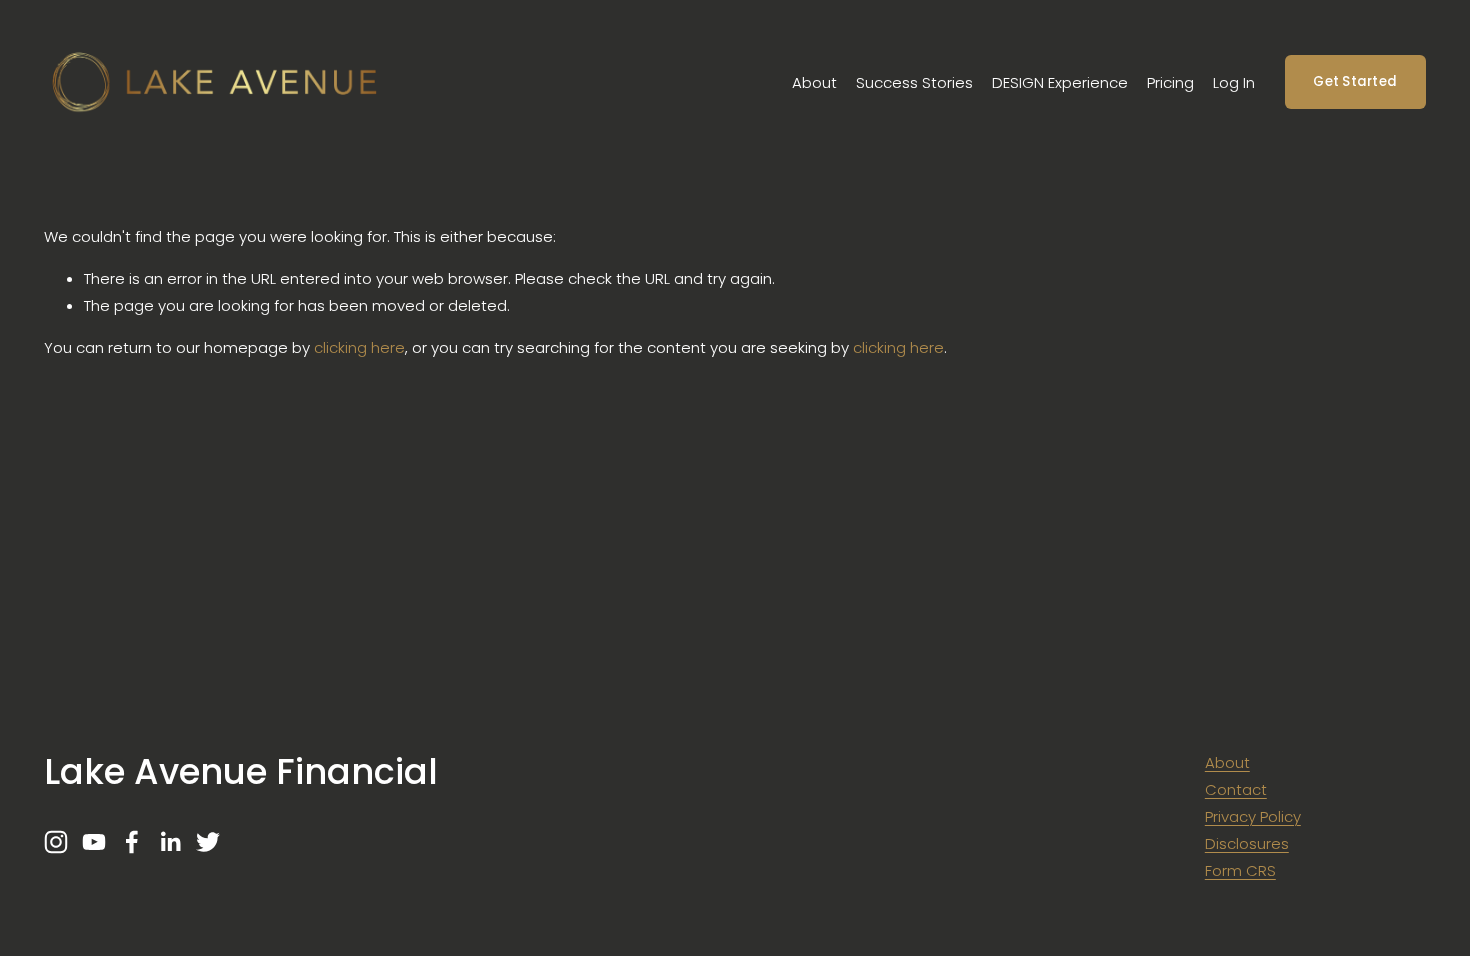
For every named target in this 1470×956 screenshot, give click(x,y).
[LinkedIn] (170, 842)
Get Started (1355, 81)
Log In (1234, 82)
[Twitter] (208, 842)
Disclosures (1247, 843)
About (814, 82)
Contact (1236, 789)
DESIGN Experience (1060, 82)
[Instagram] (56, 842)
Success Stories (914, 82)
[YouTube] (94, 842)
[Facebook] (132, 842)
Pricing (1170, 82)
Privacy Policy (1253, 816)
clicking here (359, 347)
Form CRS (1240, 870)
